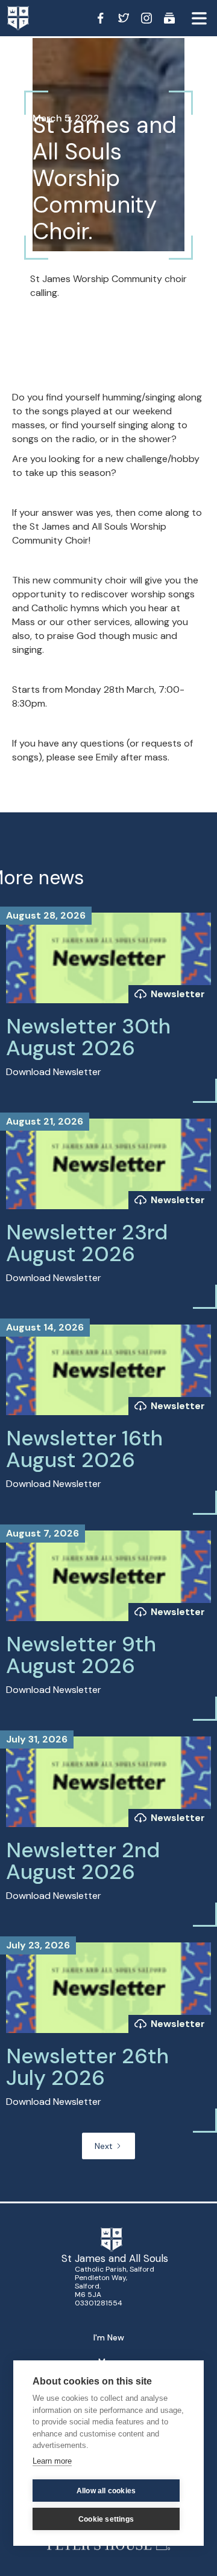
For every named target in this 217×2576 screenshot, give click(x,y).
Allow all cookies (106, 2491)
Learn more (52, 2461)
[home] (30, 18)
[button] (199, 18)
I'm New (109, 2337)
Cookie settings (106, 2519)
